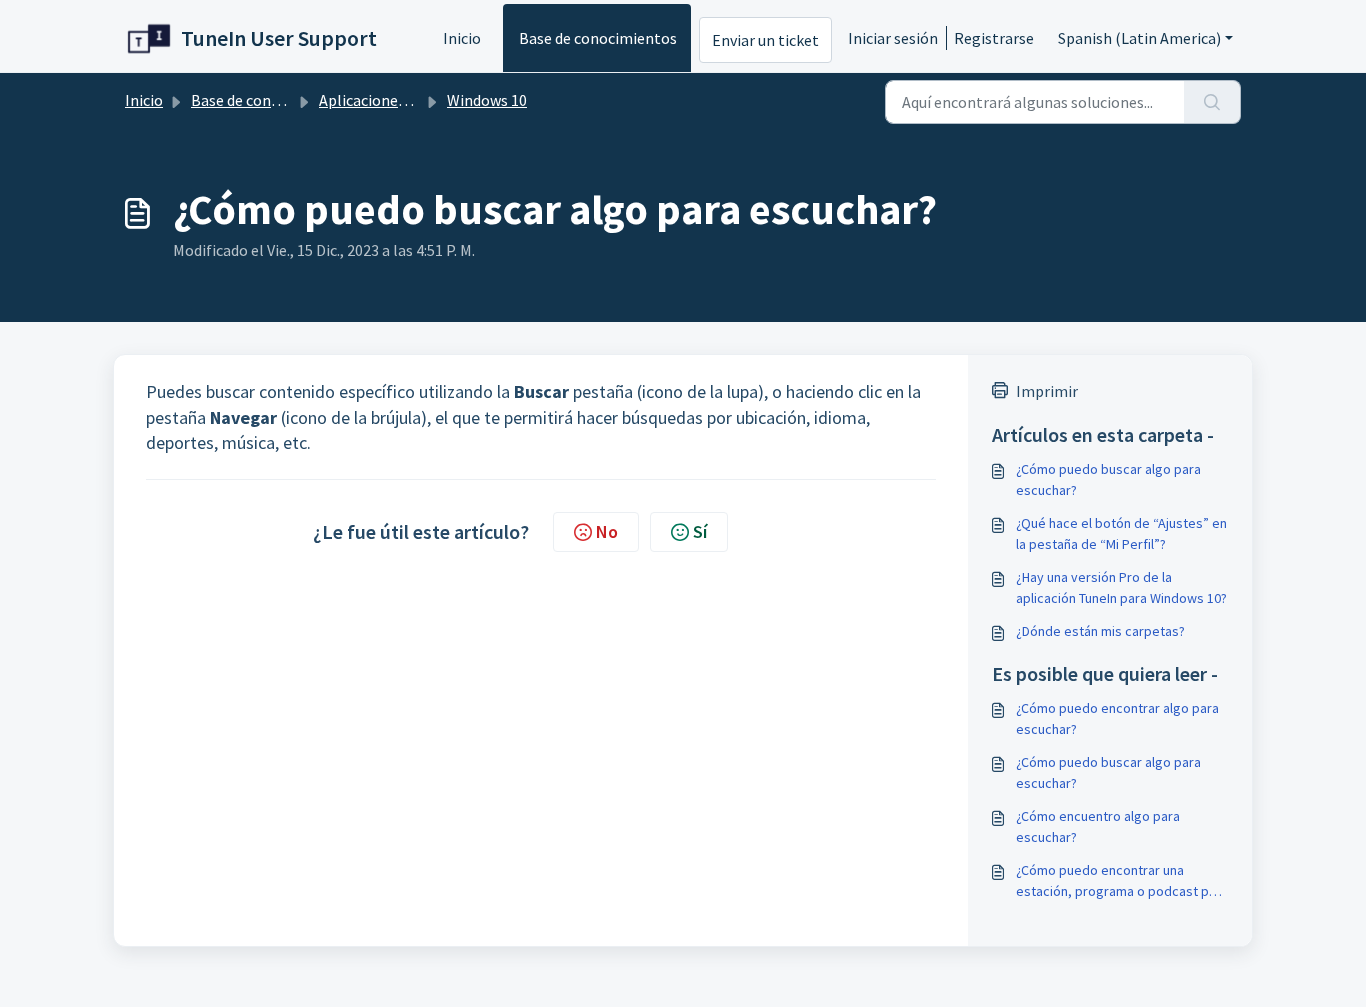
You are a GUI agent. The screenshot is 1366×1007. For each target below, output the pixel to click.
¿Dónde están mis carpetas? (1100, 631)
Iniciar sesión (893, 38)
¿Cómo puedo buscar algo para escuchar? (1108, 479)
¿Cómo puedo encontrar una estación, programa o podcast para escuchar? (1122, 881)
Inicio (462, 38)
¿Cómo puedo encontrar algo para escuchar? (1117, 718)
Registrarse (994, 38)
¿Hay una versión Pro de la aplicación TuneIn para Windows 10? (1121, 587)
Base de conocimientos (598, 38)
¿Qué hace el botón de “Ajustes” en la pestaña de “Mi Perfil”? (1121, 533)
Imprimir (1047, 391)
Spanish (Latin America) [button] (1139, 38)
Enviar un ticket (765, 40)
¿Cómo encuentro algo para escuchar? (1098, 826)
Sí (700, 531)
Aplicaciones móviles (390, 100)
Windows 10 (487, 100)
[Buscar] (1212, 102)
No (607, 531)
